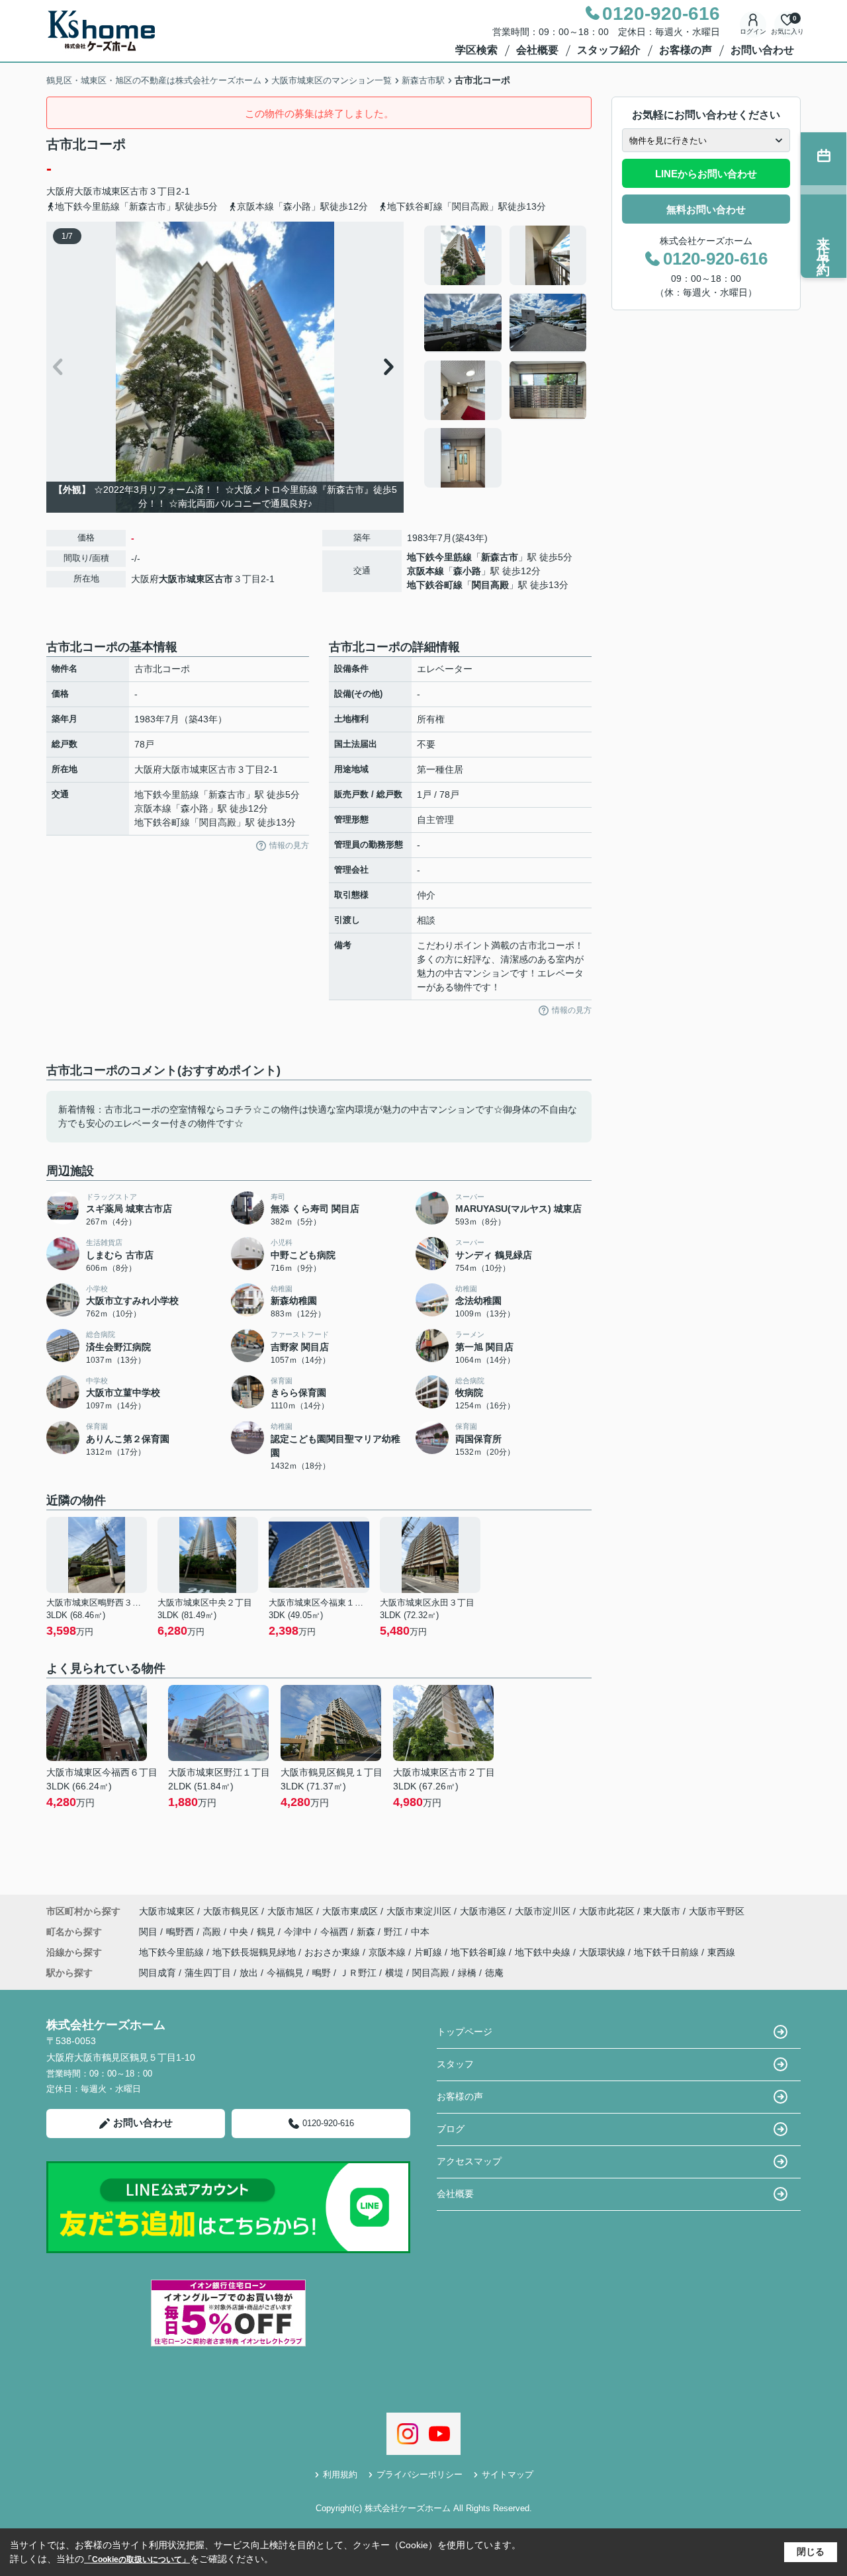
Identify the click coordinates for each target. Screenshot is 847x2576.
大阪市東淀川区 (419, 1911)
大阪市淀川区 (543, 1911)
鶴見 (267, 1932)
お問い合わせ (762, 50)
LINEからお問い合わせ (706, 174)
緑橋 (467, 1973)
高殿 (213, 1932)
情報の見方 (289, 845)
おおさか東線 (334, 1952)
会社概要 (537, 50)
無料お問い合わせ (706, 209)
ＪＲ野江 (358, 1973)
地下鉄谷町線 (435, 585)
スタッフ (455, 2064)
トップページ (465, 2032)
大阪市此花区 (607, 1911)
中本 (420, 1932)
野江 (394, 1932)
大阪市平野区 (717, 1911)
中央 (240, 1932)
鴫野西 (181, 1932)
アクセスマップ (469, 2161)
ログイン (753, 31)
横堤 (394, 1973)
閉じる (811, 2552)
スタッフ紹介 (609, 50)
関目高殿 (490, 585)
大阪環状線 (603, 1952)
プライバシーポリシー (420, 2474)
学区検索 (476, 50)
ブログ (451, 2129)
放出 (249, 1973)
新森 (367, 1932)
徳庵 (494, 1973)
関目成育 (157, 1973)
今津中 (299, 1932)
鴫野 (322, 1973)
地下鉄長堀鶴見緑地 (255, 1952)
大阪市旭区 (290, 1911)
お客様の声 (686, 50)
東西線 (721, 1952)
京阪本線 (425, 571)
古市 (139, 191)
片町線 (429, 1952)
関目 (150, 1932)
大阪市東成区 (350, 1911)
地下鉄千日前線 (668, 1952)
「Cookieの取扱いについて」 (137, 2559)
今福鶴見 (285, 1973)
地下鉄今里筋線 (439, 557)
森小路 (467, 571)
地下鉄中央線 (544, 1952)
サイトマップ (508, 2474)
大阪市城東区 (102, 191)
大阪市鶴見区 (231, 1911)
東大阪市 (662, 1911)
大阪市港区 (483, 1911)
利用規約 (340, 2474)
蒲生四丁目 (208, 1973)
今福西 (335, 1932)
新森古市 (500, 557)
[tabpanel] (506, 357)
